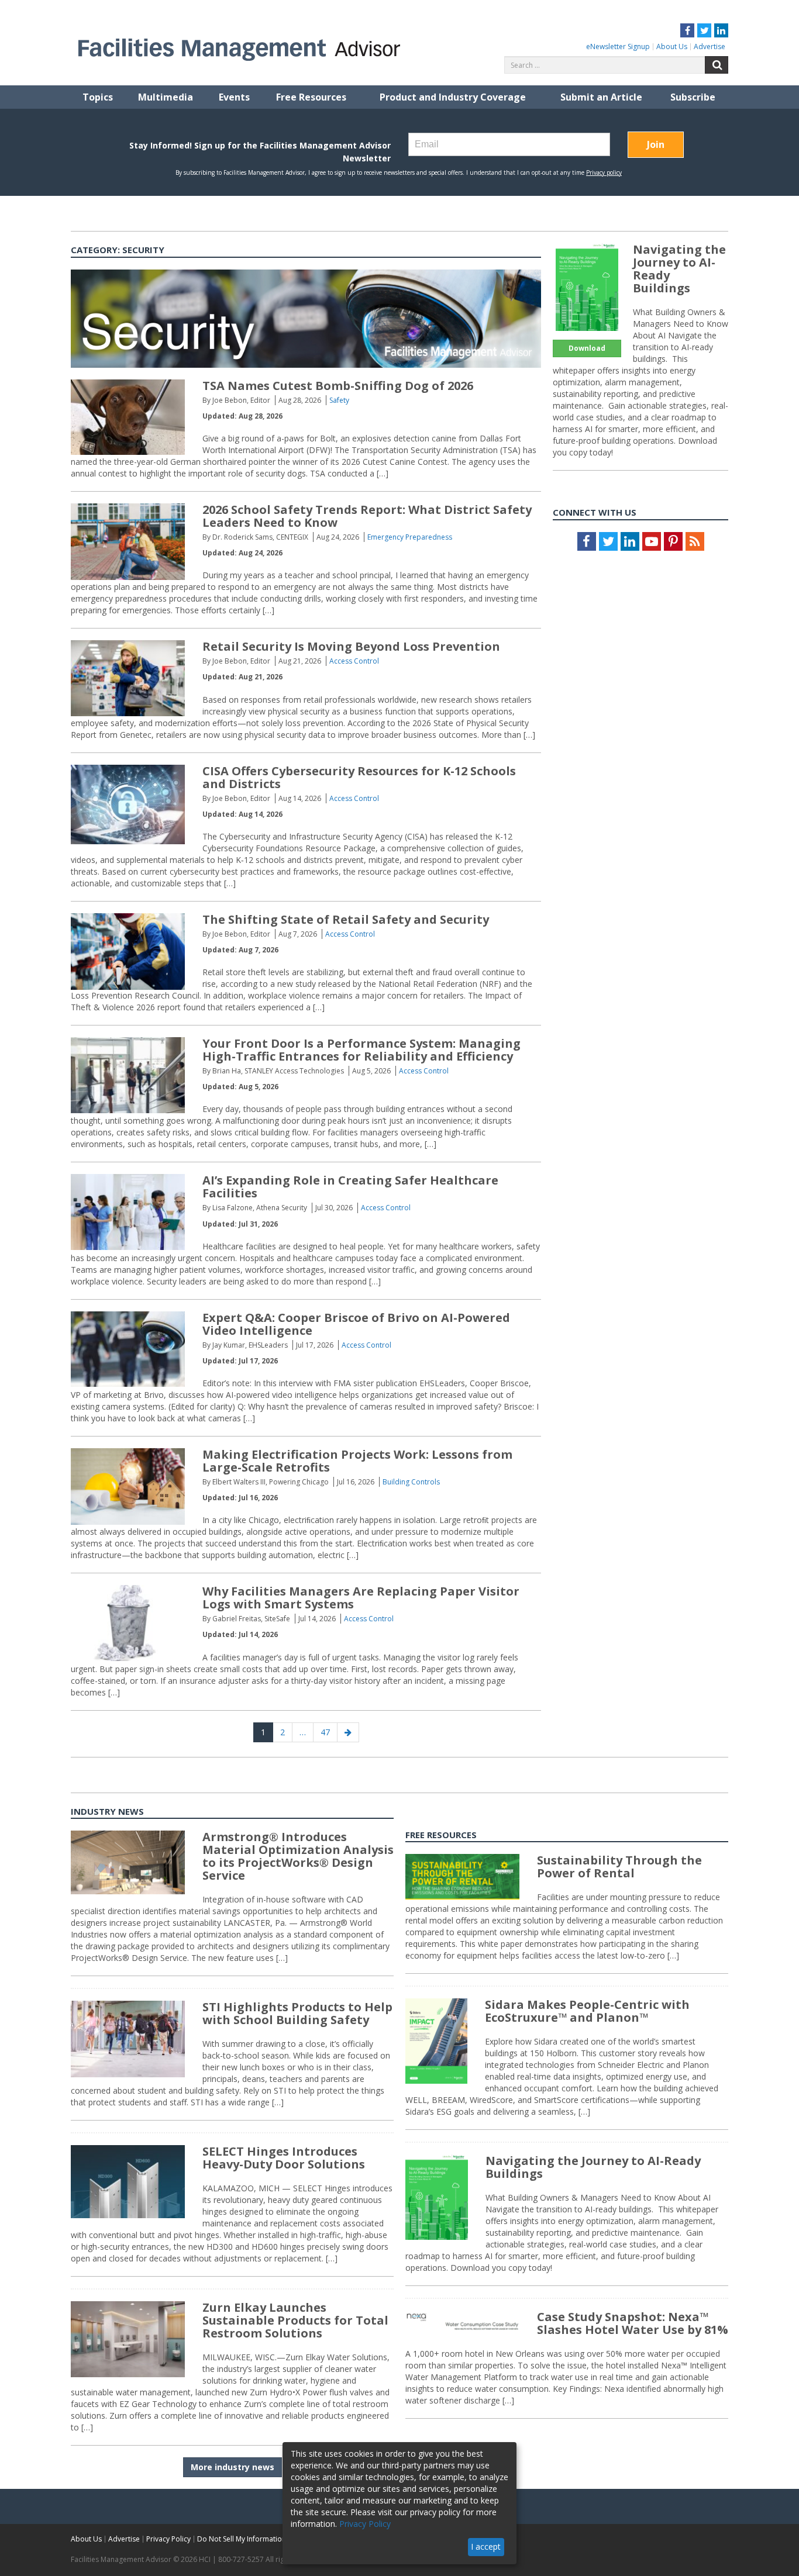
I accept (486, 2546)
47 (329, 1732)
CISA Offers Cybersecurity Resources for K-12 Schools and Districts (359, 777)
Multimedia (166, 97)
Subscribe (693, 97)
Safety (339, 400)
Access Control (354, 661)
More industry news (233, 2467)
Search (717, 65)
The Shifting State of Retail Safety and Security (346, 919)
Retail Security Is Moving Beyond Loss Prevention (351, 646)
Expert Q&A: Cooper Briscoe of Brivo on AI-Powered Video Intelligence (356, 1324)
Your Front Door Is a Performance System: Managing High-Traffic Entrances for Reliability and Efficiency (361, 1050)
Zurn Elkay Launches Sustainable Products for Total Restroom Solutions (295, 2320)
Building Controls (411, 1482)
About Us (672, 46)
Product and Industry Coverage (453, 97)
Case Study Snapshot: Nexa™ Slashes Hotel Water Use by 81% (633, 2323)
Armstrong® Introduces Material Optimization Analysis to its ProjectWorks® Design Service (298, 1856)
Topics (98, 97)
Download (587, 348)
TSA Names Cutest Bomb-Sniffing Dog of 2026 (338, 386)
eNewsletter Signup (618, 46)
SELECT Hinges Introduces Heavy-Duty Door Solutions (284, 2158)
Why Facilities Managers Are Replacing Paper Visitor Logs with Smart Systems (361, 1598)
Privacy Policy (168, 2539)
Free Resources (311, 97)
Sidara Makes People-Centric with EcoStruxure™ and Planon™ (587, 2011)
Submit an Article (601, 97)
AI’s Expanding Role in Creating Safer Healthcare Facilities (350, 1187)
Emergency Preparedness (410, 537)
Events (234, 97)
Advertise (710, 46)
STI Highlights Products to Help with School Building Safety (297, 2013)
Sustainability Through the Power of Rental (619, 1867)
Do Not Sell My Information (242, 2539)
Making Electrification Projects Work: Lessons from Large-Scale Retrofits (357, 1461)
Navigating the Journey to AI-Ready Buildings (679, 269)
